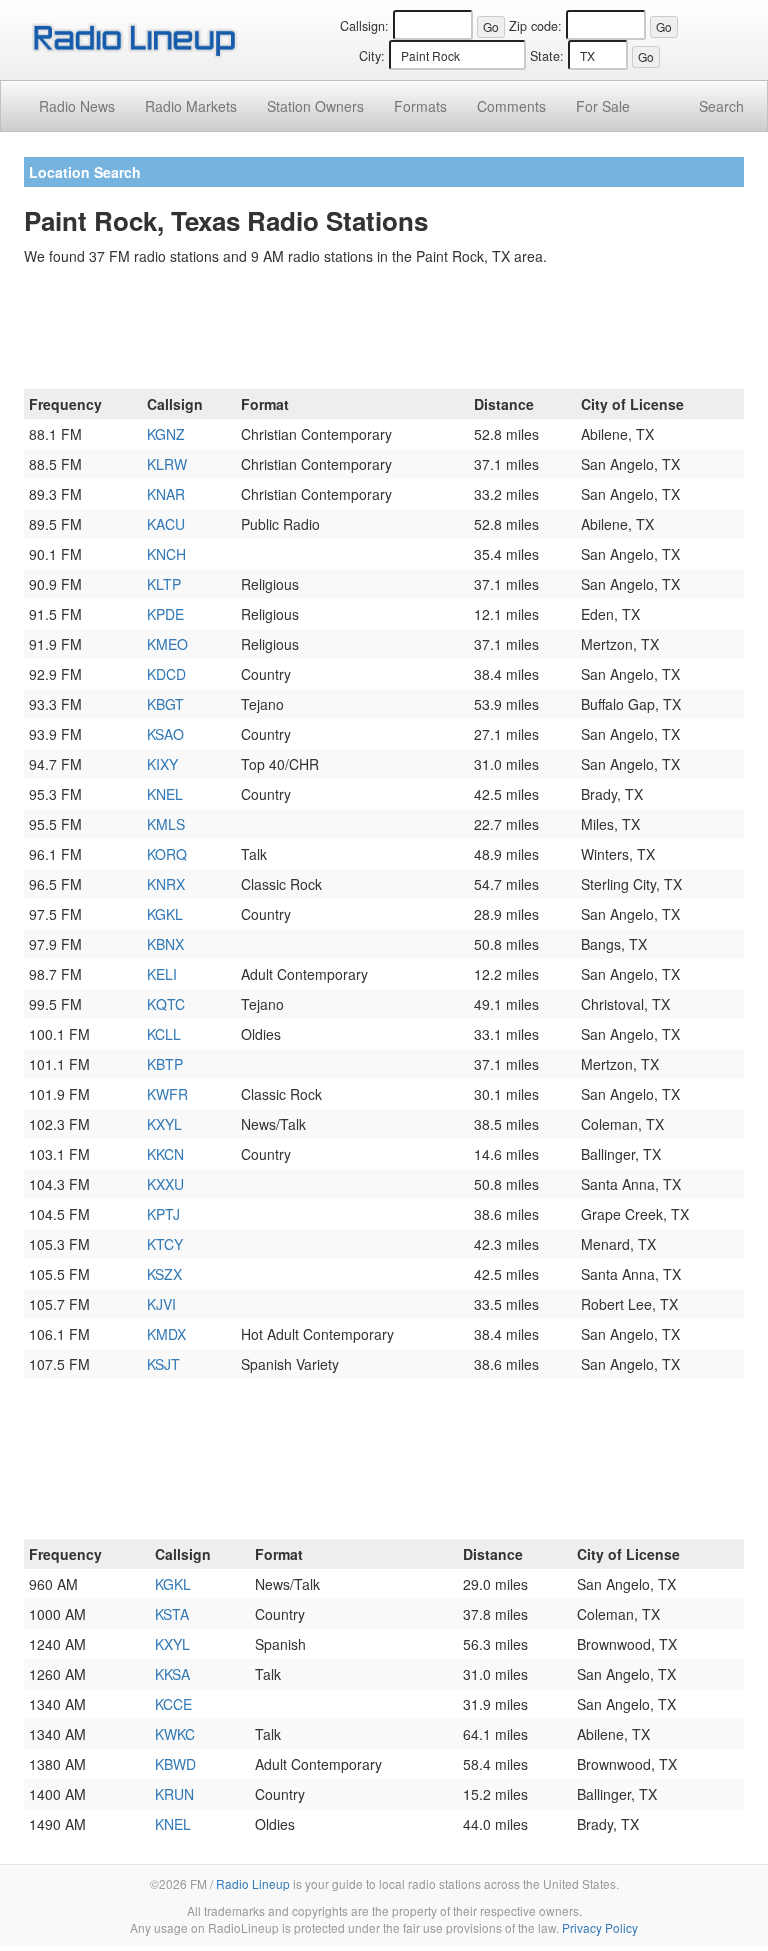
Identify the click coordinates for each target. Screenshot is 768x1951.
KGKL (165, 914)
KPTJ (163, 1214)
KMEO (167, 644)
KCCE (173, 1704)
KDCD (166, 674)
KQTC (166, 1004)
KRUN (174, 1794)
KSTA (172, 1614)
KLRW (167, 464)
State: (547, 56)
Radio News (77, 106)
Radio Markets (191, 106)
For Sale (603, 106)
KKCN (165, 1154)
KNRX (166, 884)
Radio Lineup (253, 1883)
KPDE (165, 614)
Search (721, 106)
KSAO (165, 734)
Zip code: (535, 26)
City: (372, 56)
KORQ (167, 854)
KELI (162, 974)
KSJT (163, 1364)
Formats (420, 106)
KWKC (175, 1734)
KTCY (165, 1244)
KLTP (164, 584)
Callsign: (364, 26)
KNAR (166, 494)
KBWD (175, 1764)
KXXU (165, 1184)
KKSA (172, 1674)
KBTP (165, 1064)
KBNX (165, 944)
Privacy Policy (600, 1927)
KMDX (166, 1334)
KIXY (162, 764)
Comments (511, 106)
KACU (166, 524)
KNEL (165, 794)
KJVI (161, 1304)
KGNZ (166, 434)
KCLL (164, 1034)
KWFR (167, 1094)
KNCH (166, 554)
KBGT (165, 704)
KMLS (166, 824)
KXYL (164, 1124)
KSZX (164, 1274)
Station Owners (315, 106)
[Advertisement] (384, 331)
